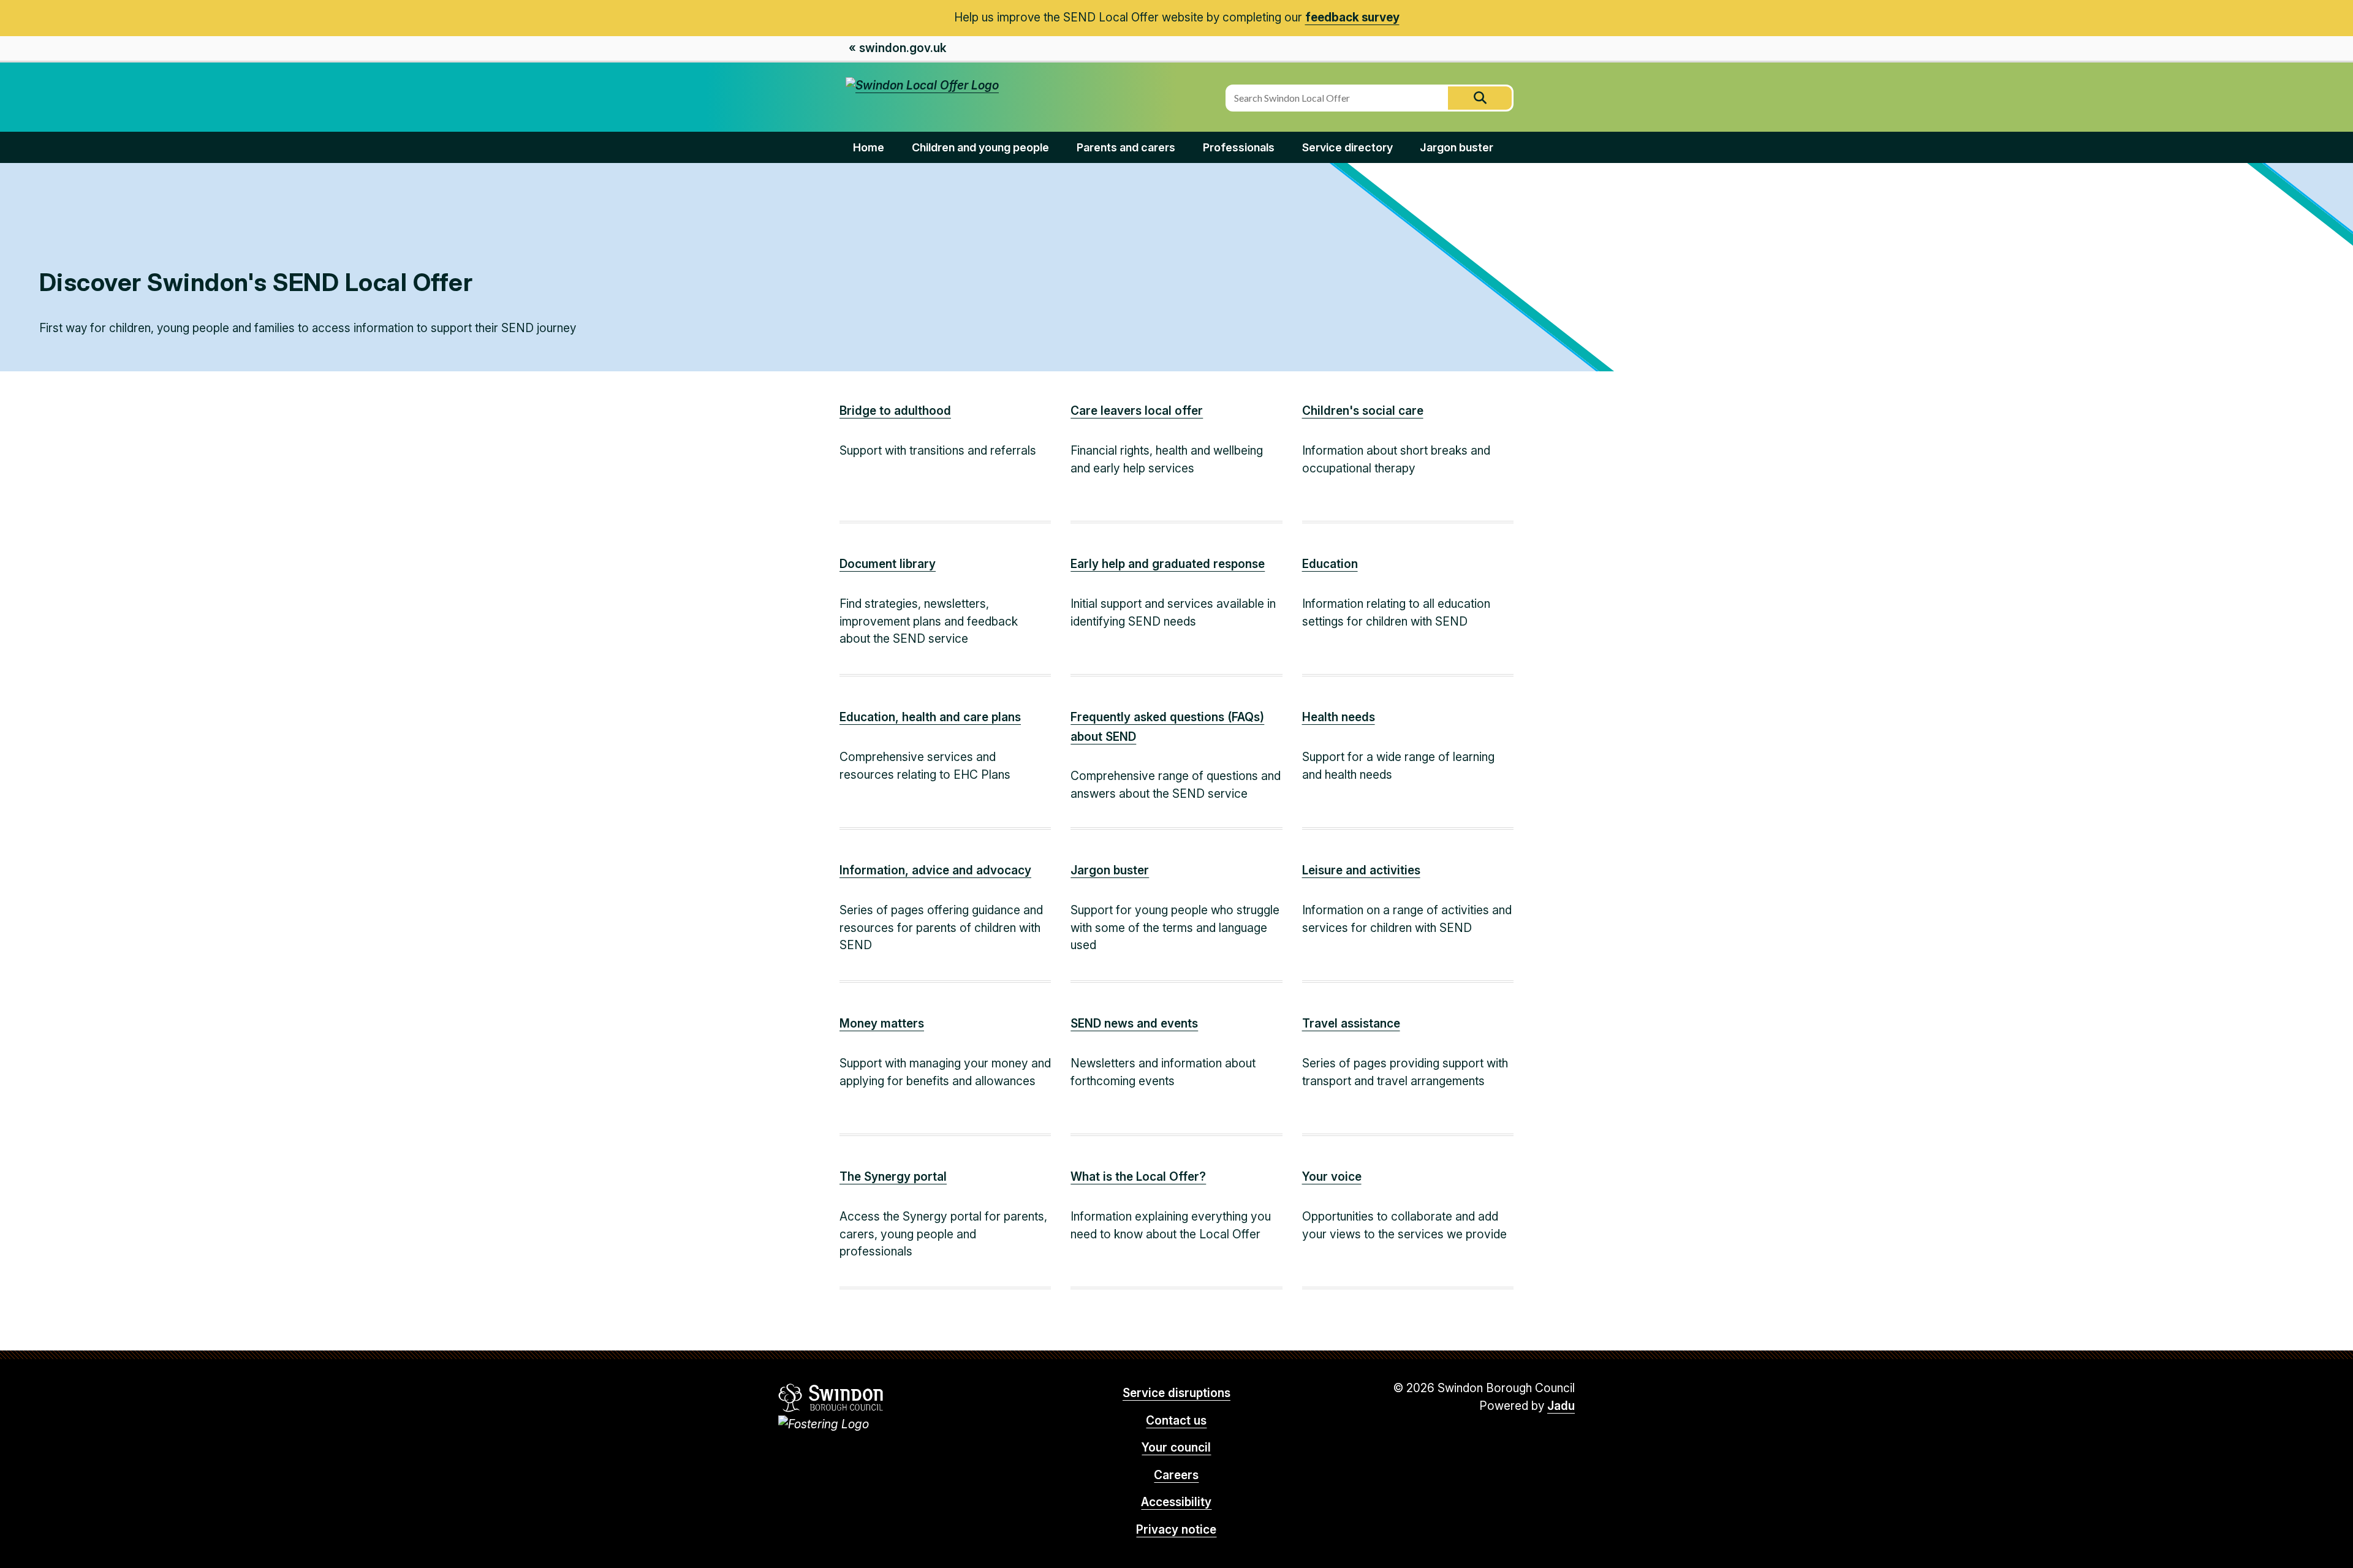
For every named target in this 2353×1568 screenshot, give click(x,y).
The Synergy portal (893, 1177)
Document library (888, 564)
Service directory (1347, 147)
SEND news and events (1134, 1024)
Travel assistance (1351, 1024)
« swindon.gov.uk (897, 48)
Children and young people (980, 147)
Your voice (1332, 1177)
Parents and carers (1126, 147)
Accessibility (1176, 1502)
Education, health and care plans (930, 717)
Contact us (1176, 1421)
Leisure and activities (1361, 870)
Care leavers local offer (1137, 411)
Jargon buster (1457, 147)
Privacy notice (1176, 1530)
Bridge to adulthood (895, 411)
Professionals (1239, 147)
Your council (1176, 1448)
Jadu (1561, 1406)
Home (869, 147)
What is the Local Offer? (1138, 1177)
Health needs (1339, 717)
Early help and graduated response (1168, 564)
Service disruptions (1176, 1393)
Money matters (882, 1024)
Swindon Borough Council (831, 1398)
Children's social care (1363, 411)
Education (1330, 564)
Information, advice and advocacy (935, 870)
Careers (1176, 1475)
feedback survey (1352, 17)
